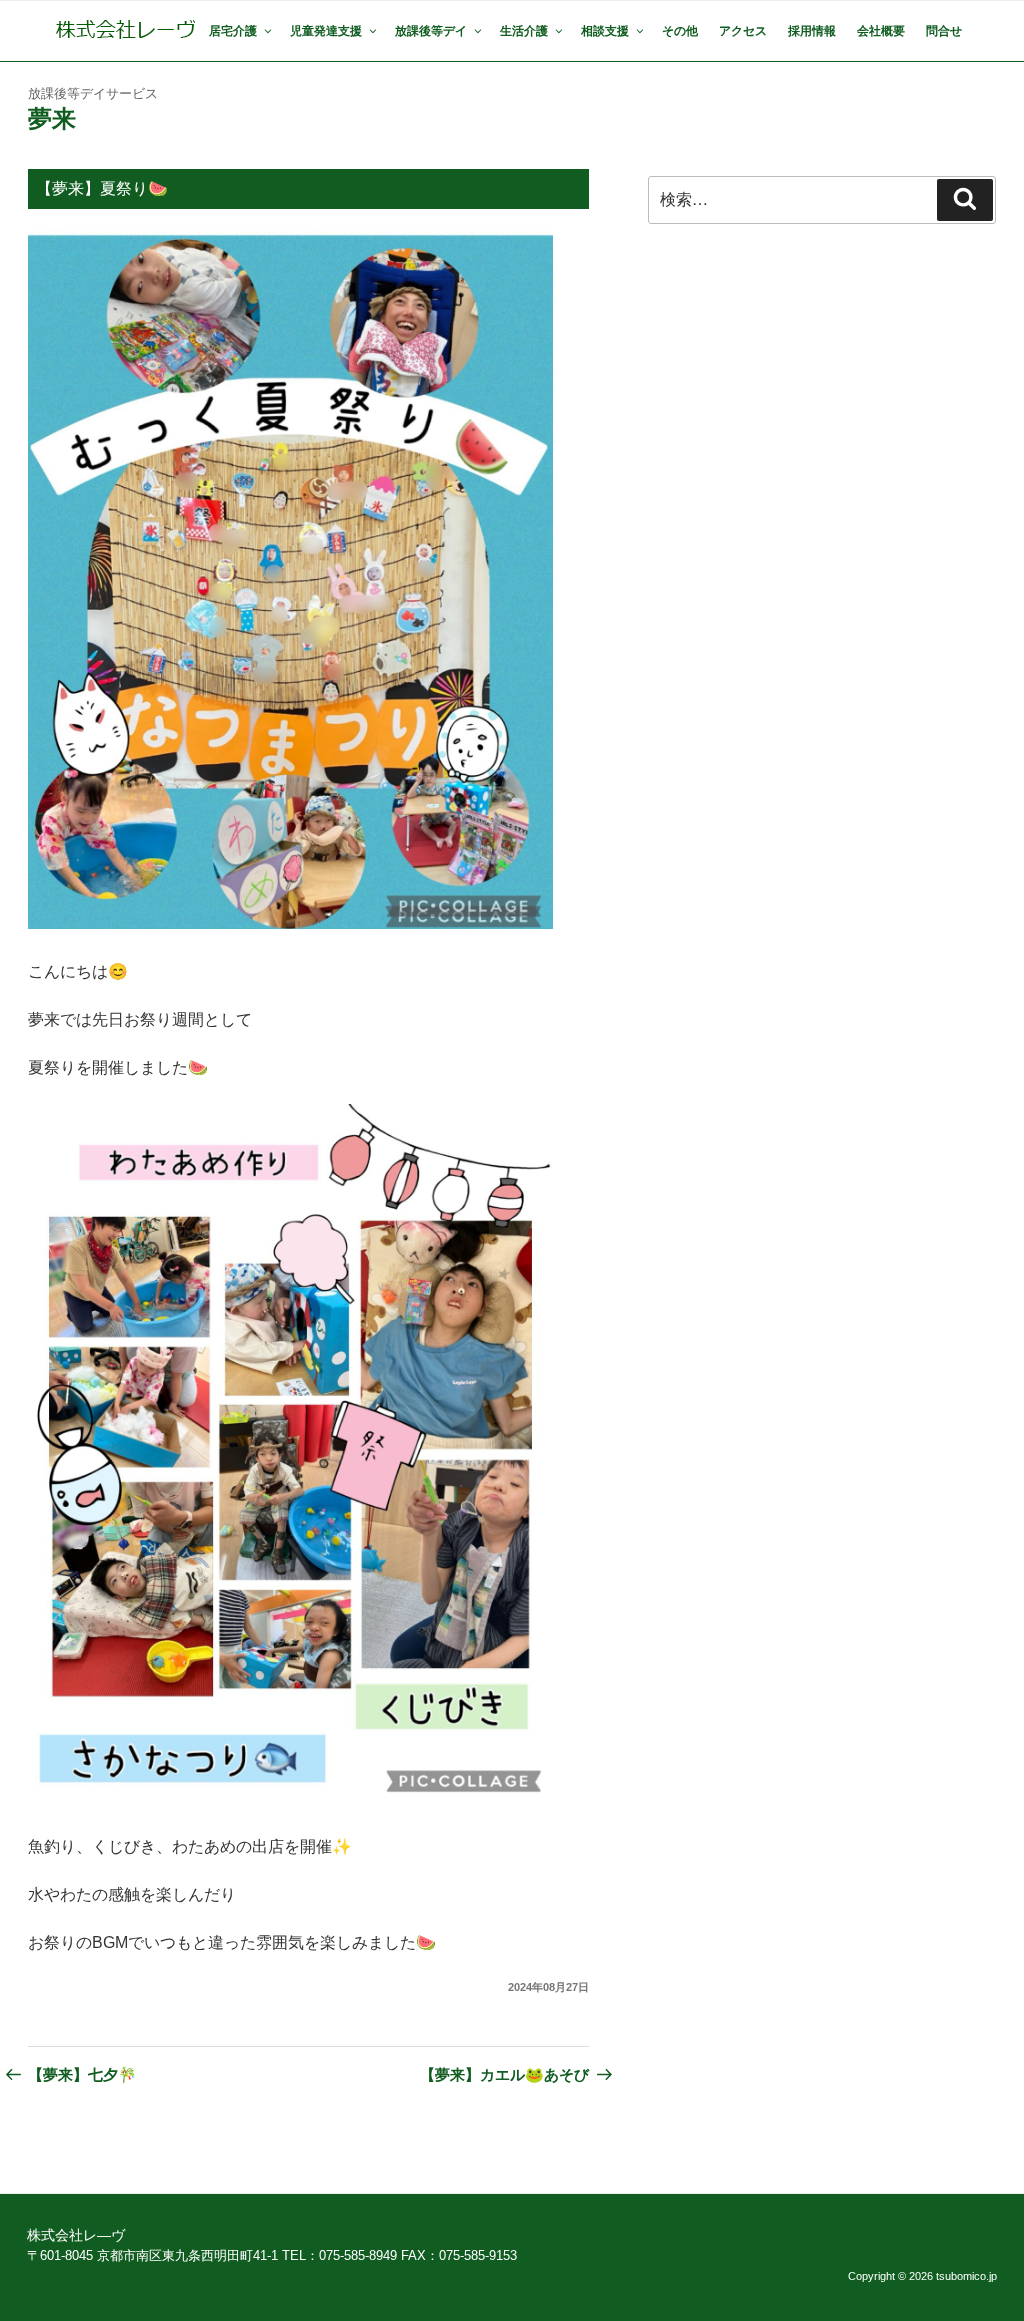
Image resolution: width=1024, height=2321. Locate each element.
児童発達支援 (326, 31)
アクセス (743, 31)
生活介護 (524, 31)
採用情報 (812, 31)
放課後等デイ (431, 31)
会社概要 (881, 31)
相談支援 (605, 31)
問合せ (944, 31)
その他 (680, 31)
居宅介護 (233, 31)
